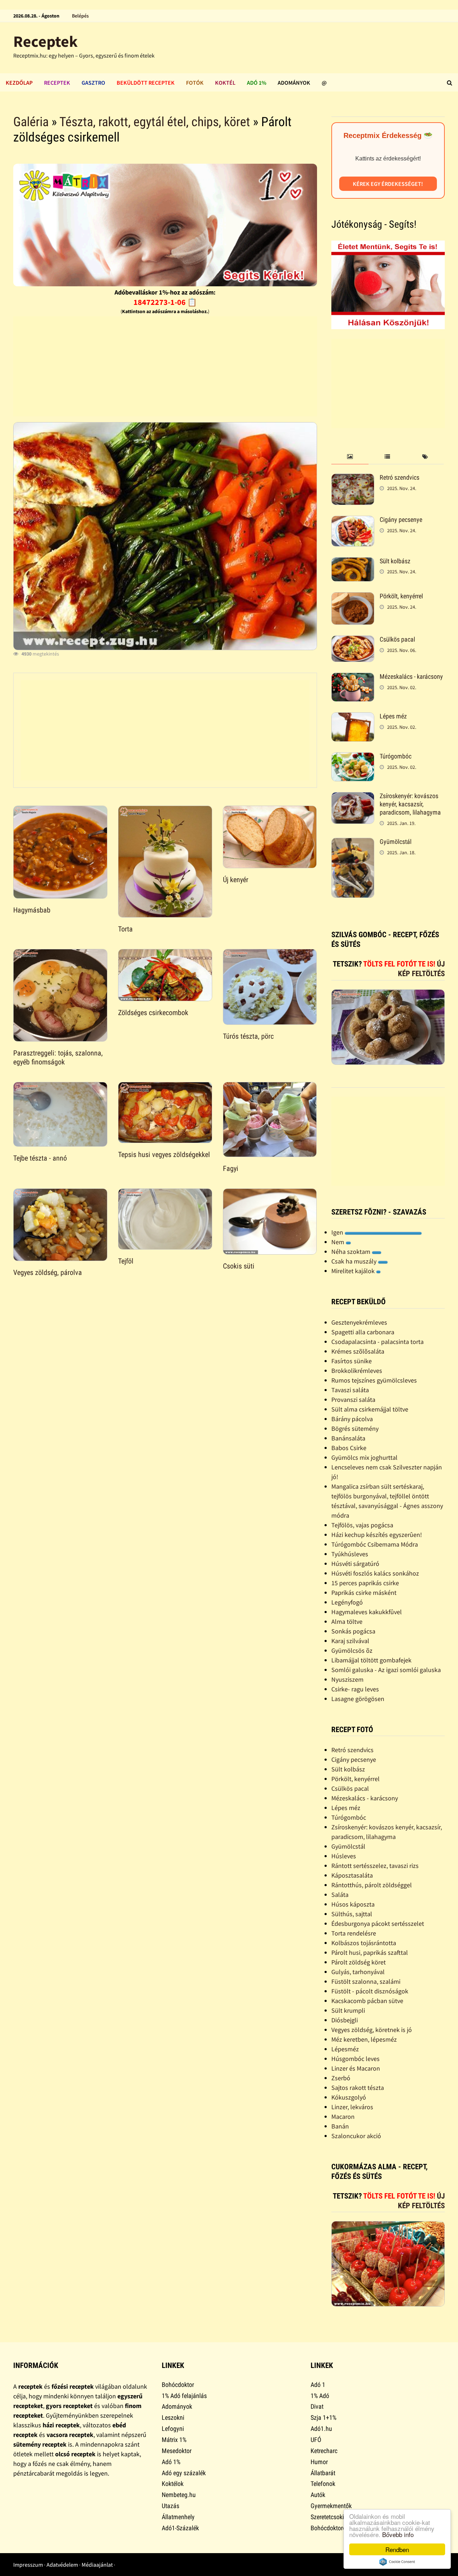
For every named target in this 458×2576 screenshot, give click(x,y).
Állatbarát (323, 2473)
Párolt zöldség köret (359, 1962)
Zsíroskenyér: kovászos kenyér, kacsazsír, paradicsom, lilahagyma (410, 804)
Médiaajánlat (97, 2565)
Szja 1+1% (323, 2417)
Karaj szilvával (350, 1641)
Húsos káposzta (353, 1904)
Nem (338, 1242)
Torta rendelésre (354, 1933)
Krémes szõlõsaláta (358, 1351)
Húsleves (344, 1856)
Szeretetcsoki (327, 2517)
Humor (319, 2462)
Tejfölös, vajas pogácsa (362, 1525)
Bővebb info (398, 2534)
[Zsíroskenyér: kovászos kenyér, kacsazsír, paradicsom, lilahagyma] (353, 797)
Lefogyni (173, 2429)
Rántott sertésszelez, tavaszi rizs (375, 1866)
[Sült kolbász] (353, 562)
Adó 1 (318, 2385)
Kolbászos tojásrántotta (364, 1943)
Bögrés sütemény (355, 1428)
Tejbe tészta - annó (40, 1158)
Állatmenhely (178, 2517)
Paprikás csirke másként (364, 1593)
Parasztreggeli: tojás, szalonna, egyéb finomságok (58, 1057)
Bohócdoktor (178, 2385)
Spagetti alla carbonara (363, 1332)
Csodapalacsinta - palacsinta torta (377, 1342)
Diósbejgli (345, 2020)
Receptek (45, 41)
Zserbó (341, 2078)
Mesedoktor (177, 2451)
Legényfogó (347, 1602)
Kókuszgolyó (349, 2097)
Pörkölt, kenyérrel (401, 596)
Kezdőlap (19, 83)
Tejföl (126, 1261)
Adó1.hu (321, 2429)
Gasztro (93, 83)
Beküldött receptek (146, 83)
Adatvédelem (62, 2565)
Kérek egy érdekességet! (388, 184)
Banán (340, 2126)
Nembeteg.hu (179, 2495)
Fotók (195, 83)
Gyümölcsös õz (352, 1650)
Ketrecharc (324, 2451)
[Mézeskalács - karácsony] (353, 678)
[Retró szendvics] (353, 478)
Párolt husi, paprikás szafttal (370, 1952)
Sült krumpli (348, 2010)
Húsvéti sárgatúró (355, 1564)
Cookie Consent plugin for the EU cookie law (397, 2562)
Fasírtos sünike (352, 1361)
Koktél (225, 83)
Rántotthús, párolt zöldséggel (372, 1885)
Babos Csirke (349, 1448)
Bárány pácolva (352, 1419)
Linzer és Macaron (356, 2068)
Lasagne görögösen (358, 1699)
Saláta (340, 1895)
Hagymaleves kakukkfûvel (367, 1612)
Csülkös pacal (397, 639)
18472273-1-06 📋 (165, 302)
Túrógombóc (396, 756)
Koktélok (173, 2484)
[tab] (350, 457)
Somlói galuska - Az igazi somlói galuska (386, 1670)
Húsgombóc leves (355, 2059)
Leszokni (173, 2417)
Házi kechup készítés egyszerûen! (377, 1535)
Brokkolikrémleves (357, 1371)
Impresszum (28, 2565)
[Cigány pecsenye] (353, 521)
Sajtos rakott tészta (358, 2088)
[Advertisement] (165, 366)
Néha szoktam (352, 1252)
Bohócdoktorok (330, 2528)
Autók (318, 2495)
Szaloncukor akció (356, 2136)
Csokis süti (239, 1266)
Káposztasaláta (352, 1875)
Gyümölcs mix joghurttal (364, 1457)
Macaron (343, 2117)
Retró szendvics (399, 477)
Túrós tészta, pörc (248, 1036)
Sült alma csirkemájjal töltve (370, 1409)
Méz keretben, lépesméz (364, 2039)
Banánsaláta (348, 1438)
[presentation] (350, 457)
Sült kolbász (395, 561)
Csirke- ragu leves (355, 1689)
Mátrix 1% (174, 2440)
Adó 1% (257, 83)
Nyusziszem (347, 1679)
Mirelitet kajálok (354, 1271)
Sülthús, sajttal (352, 1914)
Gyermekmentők (331, 2506)
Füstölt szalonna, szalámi (366, 1981)
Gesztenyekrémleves (359, 1322)
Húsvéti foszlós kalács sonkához (375, 1573)
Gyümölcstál (396, 842)
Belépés (80, 16)
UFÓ (316, 2440)
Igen (338, 1232)
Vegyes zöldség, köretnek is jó (372, 2030)
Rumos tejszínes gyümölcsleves (374, 1380)
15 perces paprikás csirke (365, 1583)
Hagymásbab (32, 910)
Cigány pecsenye (401, 520)
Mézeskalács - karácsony (411, 676)
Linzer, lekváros (352, 2107)
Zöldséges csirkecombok (153, 1013)
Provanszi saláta (353, 1400)
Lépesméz (345, 2049)
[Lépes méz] (353, 717)
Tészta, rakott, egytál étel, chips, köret (155, 122)
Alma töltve (347, 1621)
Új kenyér (236, 880)
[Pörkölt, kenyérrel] (353, 597)
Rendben (397, 2549)
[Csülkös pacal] (353, 640)
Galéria (31, 122)
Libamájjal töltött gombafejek (371, 1660)
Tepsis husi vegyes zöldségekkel (164, 1154)
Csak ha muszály (355, 1261)
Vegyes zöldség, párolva (48, 1272)
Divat (317, 2406)
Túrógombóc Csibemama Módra (375, 1544)
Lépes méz (393, 716)
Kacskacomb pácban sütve (367, 2001)
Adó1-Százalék (180, 2528)
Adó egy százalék (184, 2473)
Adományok (294, 83)
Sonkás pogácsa (353, 1631)
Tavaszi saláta (350, 1390)
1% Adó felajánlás (184, 2396)
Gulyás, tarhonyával (358, 1972)
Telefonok (323, 2484)
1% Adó (320, 2396)
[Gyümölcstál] (353, 843)
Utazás (170, 2506)
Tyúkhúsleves (350, 1554)
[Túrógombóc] (353, 757)
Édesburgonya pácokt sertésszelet (378, 1924)
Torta (125, 929)
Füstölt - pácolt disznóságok (370, 1991)
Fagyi (231, 1168)
